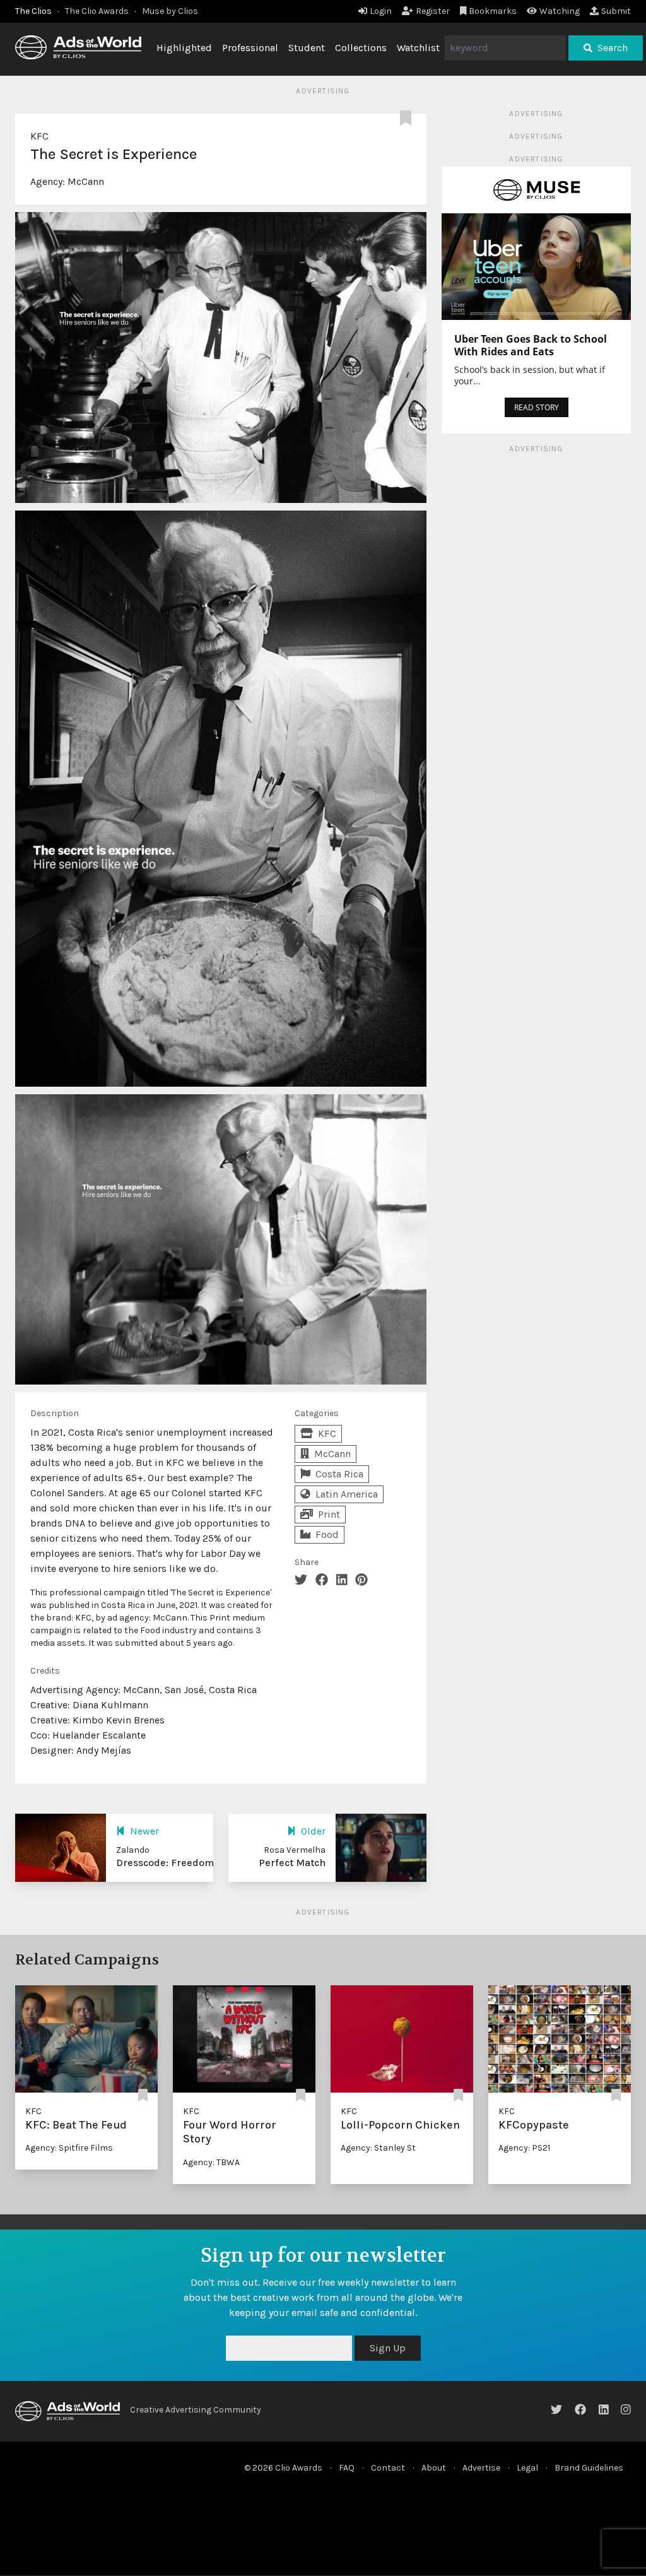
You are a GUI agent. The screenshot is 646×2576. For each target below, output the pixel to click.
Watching (560, 11)
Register (433, 11)
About (434, 2468)
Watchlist (418, 48)
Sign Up (388, 2348)
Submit (616, 11)
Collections (361, 48)
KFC (39, 136)
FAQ (347, 2468)
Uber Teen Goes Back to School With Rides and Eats (531, 345)
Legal (527, 2468)
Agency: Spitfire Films (69, 2148)
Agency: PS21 (524, 2148)
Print (329, 1514)
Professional (250, 48)
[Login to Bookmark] (408, 119)
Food (327, 1534)
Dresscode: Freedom (165, 1863)
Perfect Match (292, 1863)
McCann (86, 181)
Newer (144, 1831)
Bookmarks (493, 11)
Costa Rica (339, 1474)
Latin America (347, 1494)
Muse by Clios (170, 11)
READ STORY (537, 407)
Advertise (481, 2468)
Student (307, 48)
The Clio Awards (97, 11)
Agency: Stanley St (378, 2148)
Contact (388, 2468)
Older (313, 1831)
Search (613, 48)
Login (381, 11)
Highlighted (184, 48)
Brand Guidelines (589, 2468)
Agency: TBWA (211, 2162)
